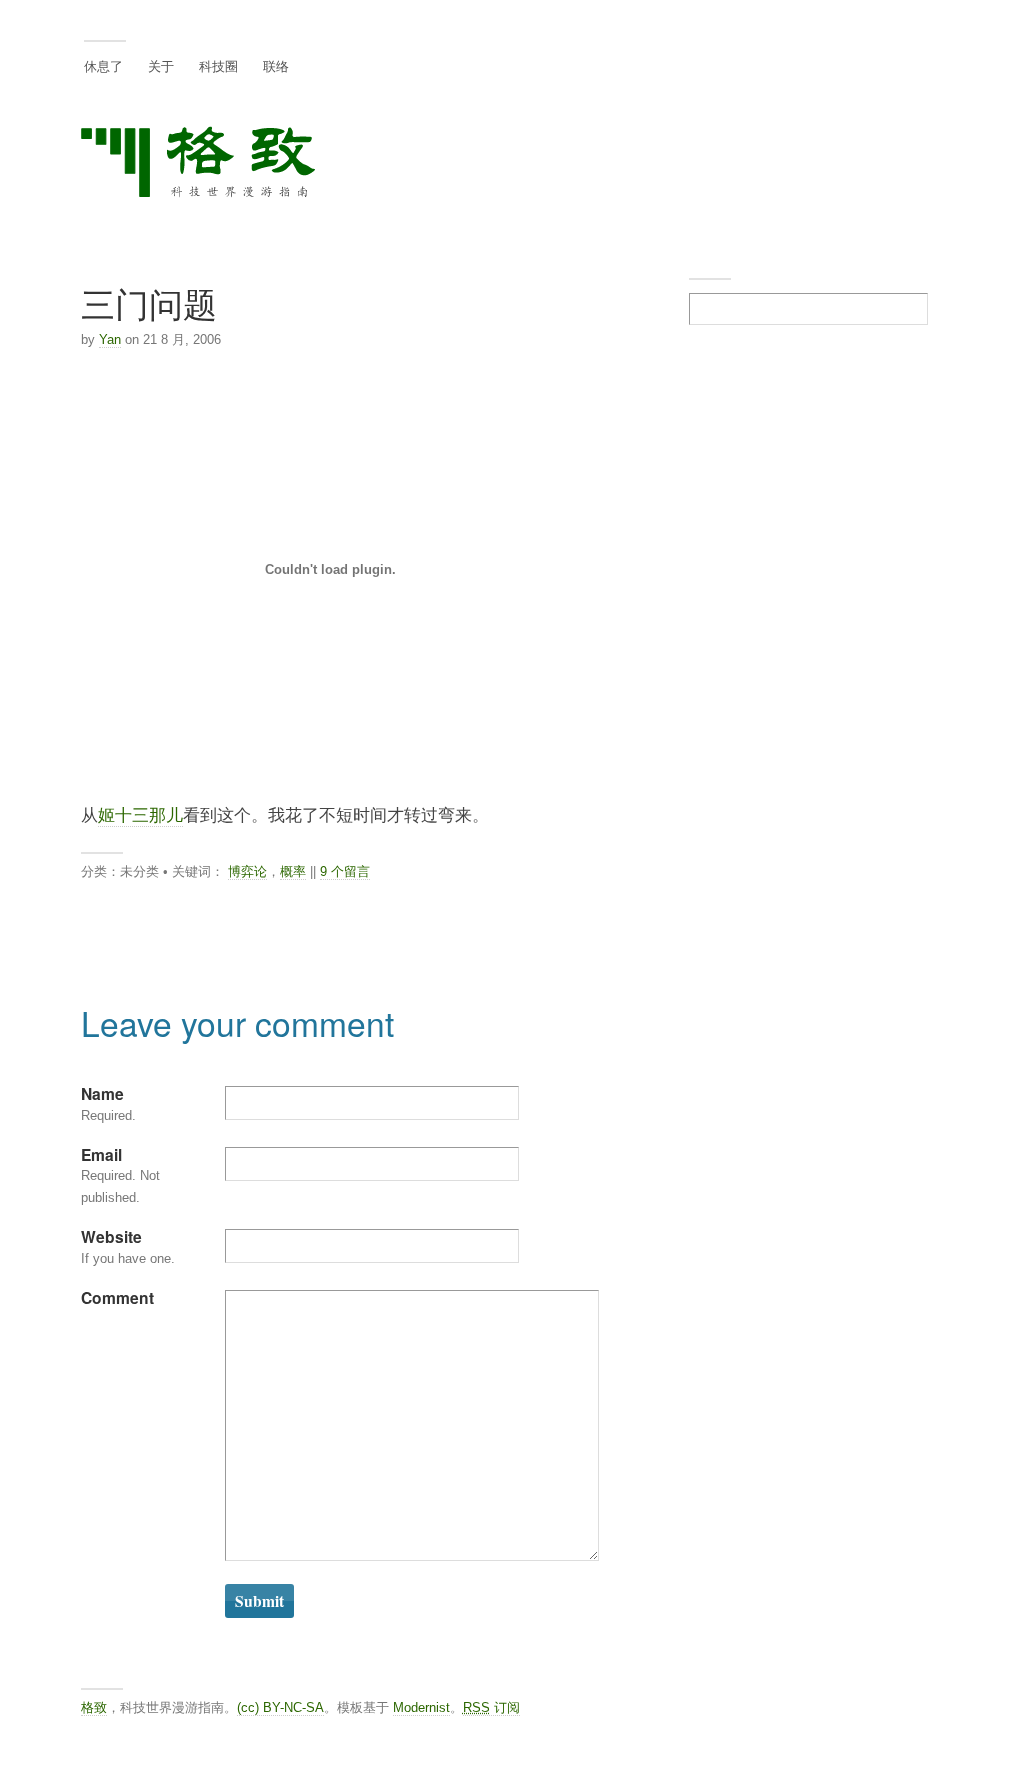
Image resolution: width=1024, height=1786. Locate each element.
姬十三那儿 (140, 814)
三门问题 (149, 302)
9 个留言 (345, 871)
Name (102, 1093)
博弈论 (247, 871)
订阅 (491, 1707)
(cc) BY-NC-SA (280, 1707)
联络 (276, 65)
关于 (161, 65)
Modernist (421, 1707)
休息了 (103, 65)
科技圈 (218, 65)
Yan (110, 339)
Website (111, 1236)
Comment (117, 1297)
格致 (94, 1707)
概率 (293, 871)
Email (101, 1154)
